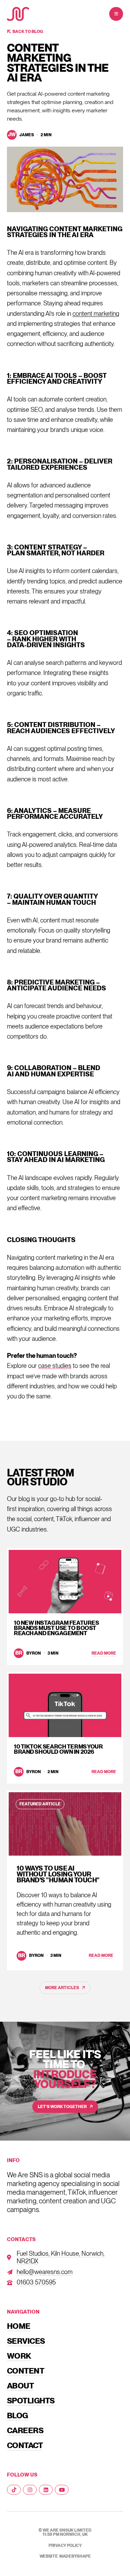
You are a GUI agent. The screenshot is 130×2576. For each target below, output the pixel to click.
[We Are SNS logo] (18, 14)
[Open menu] (116, 14)
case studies (55, 1366)
